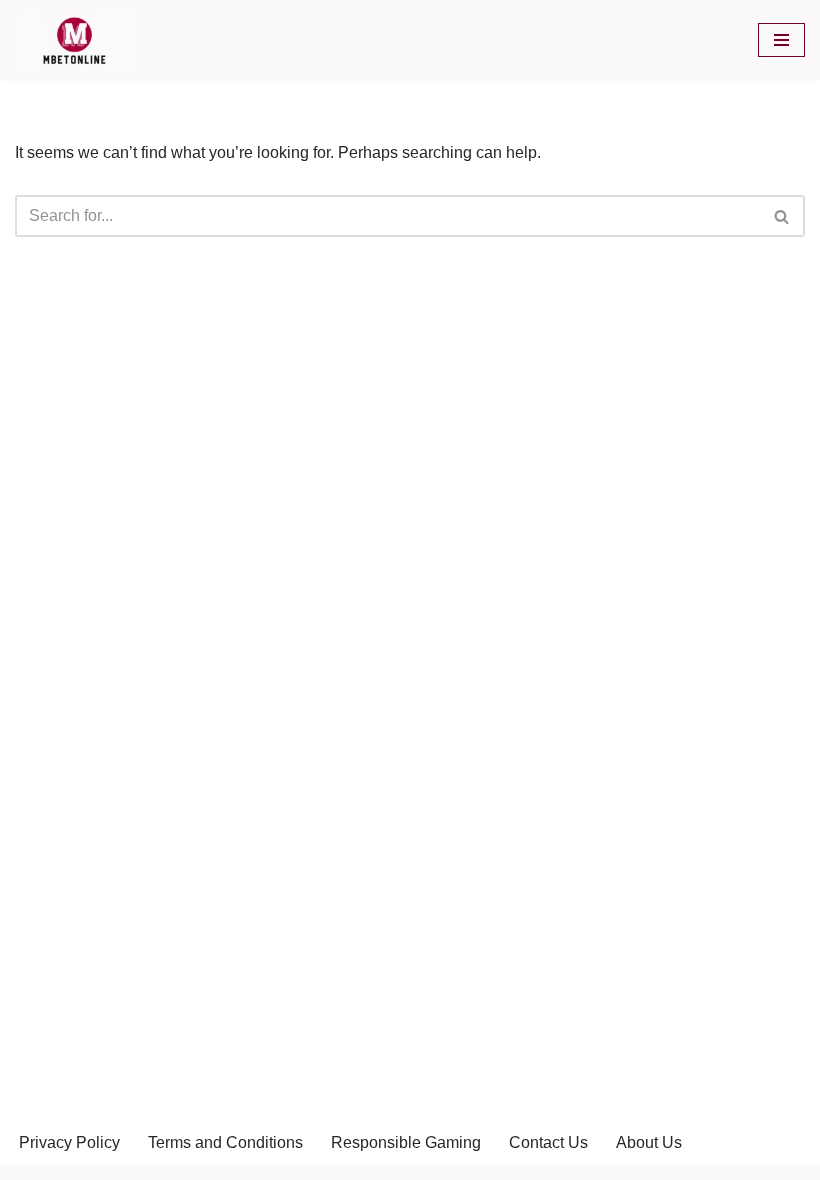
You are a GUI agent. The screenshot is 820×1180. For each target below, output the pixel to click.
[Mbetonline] (75, 40)
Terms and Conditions (225, 1142)
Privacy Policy (69, 1142)
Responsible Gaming (406, 1142)
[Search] (782, 216)
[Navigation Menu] (781, 40)
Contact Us (548, 1142)
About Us (649, 1142)
